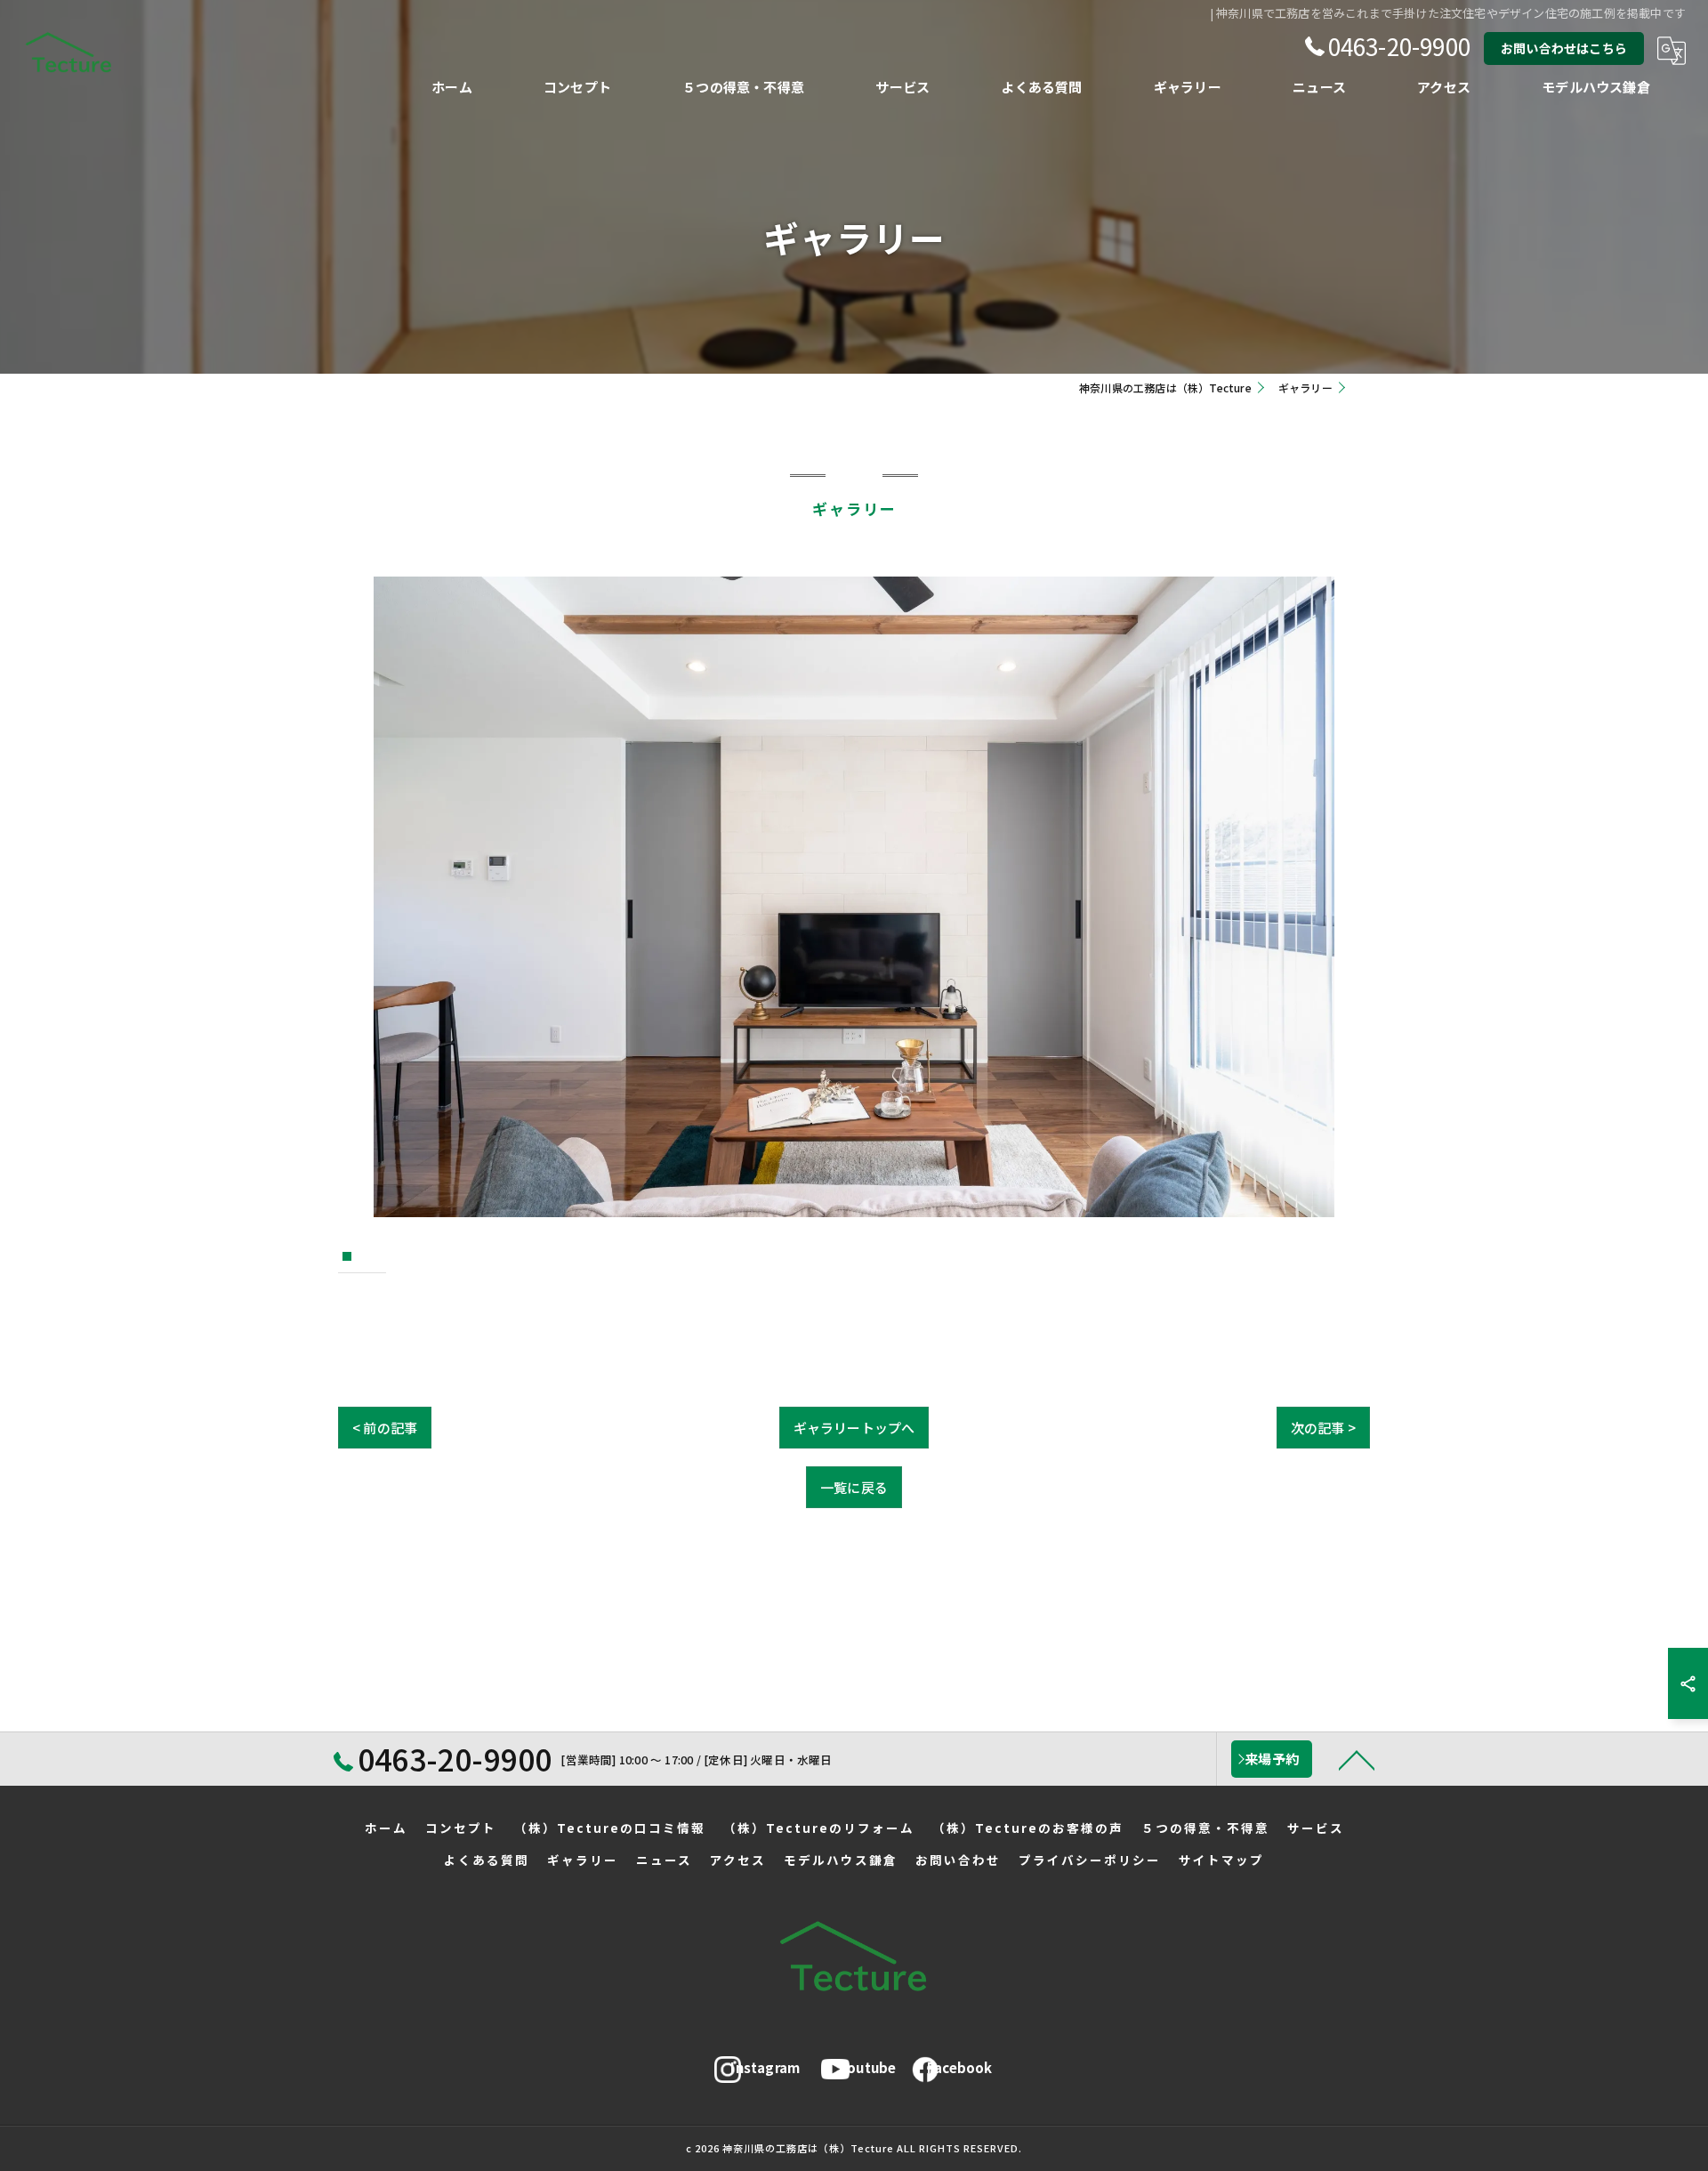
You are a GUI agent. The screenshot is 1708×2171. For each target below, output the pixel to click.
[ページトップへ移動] (1357, 1759)
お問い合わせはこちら (1564, 48)
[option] (854, 897)
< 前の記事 (385, 1428)
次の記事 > (1323, 1428)
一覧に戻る (854, 1487)
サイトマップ (1221, 1860)
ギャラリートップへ (854, 1428)
